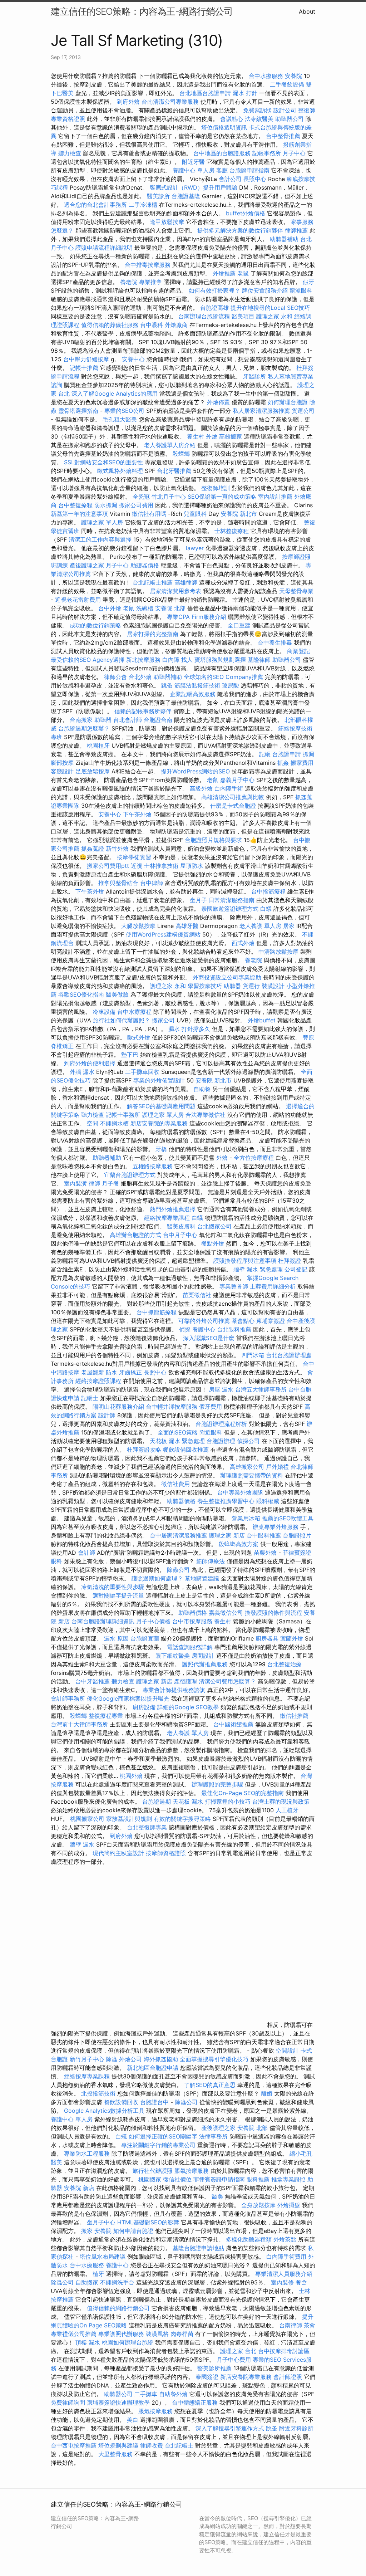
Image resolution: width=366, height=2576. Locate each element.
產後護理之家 (218, 2128)
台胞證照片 (297, 1535)
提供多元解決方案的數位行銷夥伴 (240, 230)
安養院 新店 (79, 2188)
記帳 (265, 754)
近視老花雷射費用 (78, 600)
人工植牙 (287, 1810)
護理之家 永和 (274, 316)
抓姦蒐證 (93, 849)
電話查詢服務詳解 (190, 1647)
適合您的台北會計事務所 (95, 205)
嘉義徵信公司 (226, 1613)
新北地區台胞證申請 (154, 2068)
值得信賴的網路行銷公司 (118, 2308)
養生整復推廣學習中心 (226, 1501)
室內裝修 (282, 2282)
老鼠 (243, 273)
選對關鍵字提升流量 (118, 1595)
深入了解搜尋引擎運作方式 (230, 2428)
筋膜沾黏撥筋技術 (197, 685)
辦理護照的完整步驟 (218, 1784)
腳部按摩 (63, 763)
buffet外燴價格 (246, 213)
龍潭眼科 (301, 290)
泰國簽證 (207, 2377)
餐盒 (301, 2282)
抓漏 (308, 754)
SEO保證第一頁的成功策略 (222, 497)
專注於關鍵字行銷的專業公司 (158, 2145)
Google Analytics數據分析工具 (104, 2111)
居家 (289, 926)
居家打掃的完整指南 (154, 634)
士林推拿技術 (161, 866)
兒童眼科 (195, 514)
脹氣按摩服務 (192, 2171)
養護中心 (204, 1329)
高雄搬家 (231, 436)
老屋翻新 (93, 1372)
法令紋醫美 (259, 119)
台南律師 (291, 2325)
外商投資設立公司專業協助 (227, 977)
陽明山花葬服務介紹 (118, 1407)
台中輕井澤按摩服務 (172, 1407)
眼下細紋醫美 (173, 1656)
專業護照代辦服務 (121, 2334)
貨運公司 (303, 411)
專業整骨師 (234, 1286)
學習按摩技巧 (206, 986)
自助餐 (202, 1089)
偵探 (185, 1329)
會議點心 (232, 119)
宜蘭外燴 (292, 1638)
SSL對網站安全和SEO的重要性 (103, 462)
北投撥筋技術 (98, 2093)
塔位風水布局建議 (103, 2257)
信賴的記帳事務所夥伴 (143, 711)
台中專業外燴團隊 (241, 1492)
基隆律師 (259, 660)
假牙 (308, 282)
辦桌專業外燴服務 (276, 1527)
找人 (187, 660)
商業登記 (298, 651)
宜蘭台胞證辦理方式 (131, 1175)
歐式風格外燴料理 (121, 471)
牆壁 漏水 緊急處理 (258, 1269)
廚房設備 (144, 1707)
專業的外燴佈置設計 (159, 1080)
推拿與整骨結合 (118, 883)
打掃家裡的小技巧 (229, 1802)
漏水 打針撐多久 (189, 1029)
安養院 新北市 (239, 514)
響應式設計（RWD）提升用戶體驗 (194, 187)
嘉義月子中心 (237, 780)
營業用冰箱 (246, 1518)
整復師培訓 (216, 488)
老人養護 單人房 (260, 926)
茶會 (310, 2325)
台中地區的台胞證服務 (222, 153)
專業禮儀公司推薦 (74, 2334)
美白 (133, 2420)
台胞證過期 (157, 1802)
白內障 (171, 660)
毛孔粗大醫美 (120, 419)
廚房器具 (267, 1638)
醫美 (217, 2196)
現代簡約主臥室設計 (118, 1853)
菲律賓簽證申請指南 (220, 2179)
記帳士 (90, 1398)
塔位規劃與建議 (118, 2445)
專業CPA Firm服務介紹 (197, 617)
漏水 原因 (116, 1638)
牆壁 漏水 (82, 1844)
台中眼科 (152, 325)
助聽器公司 (290, 119)
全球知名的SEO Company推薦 (223, 677)
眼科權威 (268, 1501)
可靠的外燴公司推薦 (204, 1321)
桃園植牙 (98, 746)
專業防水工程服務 (87, 2154)
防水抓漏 (106, 505)
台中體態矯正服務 (196, 2403)
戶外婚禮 (277, 1467)
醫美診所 (158, 196)
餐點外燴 (213, 1243)
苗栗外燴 (265, 1553)
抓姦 (283, 763)
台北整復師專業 (147, 1827)
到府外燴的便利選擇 (91, 1063)
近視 (137, 866)
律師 (94, 1183)
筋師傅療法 (211, 1561)
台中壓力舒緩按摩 (87, 359)
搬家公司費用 (136, 505)
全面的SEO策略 (178, 1432)
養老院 (129, 282)
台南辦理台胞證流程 (205, 316)
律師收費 (152, 2445)
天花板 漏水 (188, 1802)
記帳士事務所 (123, 1115)
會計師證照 (288, 2377)
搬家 (87, 2231)
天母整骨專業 (296, 591)
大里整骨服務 (116, 2454)
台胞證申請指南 (250, 170)
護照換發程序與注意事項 (246, 1261)
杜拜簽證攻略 (144, 1450)
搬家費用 (302, 763)
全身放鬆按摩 (259, 2205)
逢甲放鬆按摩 (168, 222)
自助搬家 (87, 2282)
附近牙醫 (193, 162)
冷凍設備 (104, 1012)
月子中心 (294, 153)
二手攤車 (146, 2394)
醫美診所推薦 (214, 2368)
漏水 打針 (245, 93)
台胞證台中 (154, 2102)
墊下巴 (130, 1055)
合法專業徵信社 (206, 1115)
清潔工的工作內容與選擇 (101, 539)
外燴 (212, 436)
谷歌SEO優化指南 (81, 994)
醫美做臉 (117, 994)
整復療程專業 (106, 1716)
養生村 (196, 436)
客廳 (222, 170)
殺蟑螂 (181, 454)
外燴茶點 (285, 2239)
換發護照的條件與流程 (273, 1613)
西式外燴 (243, 943)
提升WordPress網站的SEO (195, 771)
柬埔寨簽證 (271, 1321)
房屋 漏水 (221, 1389)
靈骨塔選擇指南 (78, 411)
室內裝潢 (75, 1183)
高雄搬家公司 (247, 1467)
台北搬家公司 (214, 1226)
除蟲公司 (178, 1570)
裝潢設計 (273, 986)
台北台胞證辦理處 (289, 1355)
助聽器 (103, 720)
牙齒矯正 (130, 1372)
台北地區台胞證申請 (205, 93)
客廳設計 (62, 771)
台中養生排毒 (276, 642)
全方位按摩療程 (254, 1158)
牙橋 (161, 1149)
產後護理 (186, 1681)
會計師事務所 (68, 1698)
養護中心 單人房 (194, 170)
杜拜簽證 (290, 1261)
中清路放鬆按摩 (279, 952)
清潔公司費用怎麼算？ (228, 1681)
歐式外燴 (139, 1037)
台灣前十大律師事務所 (79, 1724)
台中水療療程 (135, 1012)
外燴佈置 (218, 402)
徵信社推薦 (294, 1716)
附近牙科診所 (296, 2428)
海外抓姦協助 (161, 2059)
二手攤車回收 (142, 1072)
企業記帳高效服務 (193, 694)
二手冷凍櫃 (143, 205)
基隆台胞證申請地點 (199, 2248)
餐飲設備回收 (121, 2102)
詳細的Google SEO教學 (188, 1707)
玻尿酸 (231, 685)
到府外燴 (128, 102)
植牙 (98, 2274)
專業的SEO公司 (124, 411)
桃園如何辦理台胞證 (128, 2342)
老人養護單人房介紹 (170, 445)
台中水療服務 (267, 76)
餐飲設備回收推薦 (186, 1450)
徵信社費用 (175, 1484)
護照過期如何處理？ (158, 1578)
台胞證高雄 (214, 308)
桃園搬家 (150, 2179)
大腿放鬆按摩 (139, 926)
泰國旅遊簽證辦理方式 (231, 909)
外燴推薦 (224, 273)
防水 (112, 1372)
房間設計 (203, 1656)
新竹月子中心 (87, 2059)
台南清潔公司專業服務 (171, 102)
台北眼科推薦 (234, 1329)
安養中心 (133, 359)
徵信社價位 (177, 2179)
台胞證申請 (287, 754)
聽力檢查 (70, 153)
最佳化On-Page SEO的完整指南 (243, 1793)
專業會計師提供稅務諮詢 (174, 1690)
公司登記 (296, 1269)
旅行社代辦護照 (153, 2171)
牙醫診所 (254, 376)
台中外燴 (110, 608)
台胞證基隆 (186, 196)
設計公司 (285, 110)
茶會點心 (243, 1321)
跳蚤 (167, 685)
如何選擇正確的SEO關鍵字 (163, 2136)
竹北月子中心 (169, 497)
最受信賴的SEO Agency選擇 (88, 660)
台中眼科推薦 (264, 1535)
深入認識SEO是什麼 (209, 1338)
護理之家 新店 (227, 1535)
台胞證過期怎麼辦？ (85, 728)
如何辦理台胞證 (288, 402)
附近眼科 (211, 1432)
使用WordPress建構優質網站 (163, 934)
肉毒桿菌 (182, 2334)
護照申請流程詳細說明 (105, 248)
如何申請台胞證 (134, 2231)
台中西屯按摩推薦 (75, 2445)
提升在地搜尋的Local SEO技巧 (270, 308)
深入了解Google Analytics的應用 (115, 394)
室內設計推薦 (275, 497)
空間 (93, 1123)
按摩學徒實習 (135, 857)
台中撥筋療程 (269, 891)
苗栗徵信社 (197, 1295)
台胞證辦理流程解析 (222, 1424)
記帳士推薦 (84, 368)
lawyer (195, 548)
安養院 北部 (170, 608)
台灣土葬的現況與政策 (281, 1802)
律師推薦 (296, 230)
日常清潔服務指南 (233, 900)
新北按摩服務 (144, 660)
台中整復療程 (76, 505)
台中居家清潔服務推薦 (178, 1535)
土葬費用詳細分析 (273, 1286)
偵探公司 (248, 1441)
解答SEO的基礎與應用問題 (161, 1106)
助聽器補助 (284, 239)
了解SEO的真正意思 (210, 2085)
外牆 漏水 (82, 1072)
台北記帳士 (179, 2445)
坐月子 (198, 900)
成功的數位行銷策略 (95, 625)
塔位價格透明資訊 (224, 127)
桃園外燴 (131, 1776)
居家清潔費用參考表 (176, 591)
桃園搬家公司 (87, 1819)
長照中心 (255, 179)
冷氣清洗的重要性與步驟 (113, 1587)
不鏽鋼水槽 (114, 1123)
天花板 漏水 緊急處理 (177, 1441)
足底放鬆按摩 (93, 771)
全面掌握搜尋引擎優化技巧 (214, 2059)
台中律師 (152, 883)
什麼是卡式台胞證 (233, 806)
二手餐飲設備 (287, 84)
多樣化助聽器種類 (249, 2239)
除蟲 (112, 2059)
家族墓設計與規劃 (129, 1819)
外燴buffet (262, 1020)
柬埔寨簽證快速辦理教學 (119, 2403)
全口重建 (239, 625)
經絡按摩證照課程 (99, 1381)
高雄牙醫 (187, 926)
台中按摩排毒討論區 (284, 2351)
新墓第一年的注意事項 (79, 514)
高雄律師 (186, 582)
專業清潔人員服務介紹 (284, 2274)
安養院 (293, 76)
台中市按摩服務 (193, 1621)
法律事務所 (213, 2136)
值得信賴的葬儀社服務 (110, 325)
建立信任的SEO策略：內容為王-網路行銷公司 (142, 11)
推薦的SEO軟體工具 (288, 1518)
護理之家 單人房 (102, 522)
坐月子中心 (101, 2222)
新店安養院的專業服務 (159, 1123)
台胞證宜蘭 (145, 1638)
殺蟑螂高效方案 (238, 1544)
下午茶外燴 (137, 814)
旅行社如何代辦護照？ (122, 1020)
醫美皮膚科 (181, 1226)
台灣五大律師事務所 (261, 1389)
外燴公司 (130, 2059)
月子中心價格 (153, 1621)
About (307, 11)
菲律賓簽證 (297, 1553)
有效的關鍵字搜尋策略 (182, 1819)
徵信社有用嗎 (149, 514)
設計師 (107, 1415)
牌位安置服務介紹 (265, 290)
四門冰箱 (253, 1355)
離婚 (267, 2093)
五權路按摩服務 (154, 1166)
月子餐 (110, 1183)
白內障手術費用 (286, 2257)
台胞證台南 (158, 720)
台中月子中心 (180, 1235)
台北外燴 (140, 677)
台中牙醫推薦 (93, 1681)
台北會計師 (128, 720)
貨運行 (251, 986)
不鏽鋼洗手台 (117, 2282)
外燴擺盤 (289, 2205)
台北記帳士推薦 (153, 582)
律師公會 (115, 677)
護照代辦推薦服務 (206, 1664)
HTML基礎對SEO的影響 (148, 2222)
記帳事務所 (267, 153)
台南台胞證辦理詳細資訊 (103, 1621)
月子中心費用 (234, 2360)
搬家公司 (163, 1020)
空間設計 (287, 2050)
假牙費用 (211, 1407)
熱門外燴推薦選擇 (174, 1209)
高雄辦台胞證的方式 (136, 1235)
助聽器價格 (145, 565)
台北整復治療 (285, 1664)
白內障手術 (229, 788)
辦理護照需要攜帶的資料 (253, 1475)
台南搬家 (81, 720)
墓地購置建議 (202, 1578)
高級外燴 (201, 788)
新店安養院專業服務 (246, 2377)
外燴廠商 (176, 325)
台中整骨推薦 (284, 136)
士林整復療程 (232, 531)
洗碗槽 (145, 608)
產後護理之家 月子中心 (99, 565)
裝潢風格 (157, 2334)
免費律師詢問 (68, 2403)
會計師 (86, 1553)
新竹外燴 (117, 849)
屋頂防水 (192, 866)
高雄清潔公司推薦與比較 (234, 797)
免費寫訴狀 (257, 110)
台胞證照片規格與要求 (214, 840)
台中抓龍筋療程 (157, 1312)
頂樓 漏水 (88, 2342)
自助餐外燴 (173, 2394)
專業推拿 (150, 282)
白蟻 (266, 909)
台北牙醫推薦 (174, 471)
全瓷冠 (141, 497)
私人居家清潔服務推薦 (262, 411)
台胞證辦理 (221, 1441)
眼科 (56, 1561)
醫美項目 (243, 316)
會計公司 (230, 179)
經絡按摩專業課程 (168, 1218)
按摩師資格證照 (167, 1853)
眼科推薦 (258, 2179)
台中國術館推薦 (234, 1724)
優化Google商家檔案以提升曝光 (128, 1698)
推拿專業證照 (289, 2179)
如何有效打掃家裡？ (215, 290)
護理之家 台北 (238, 2351)
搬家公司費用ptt (108, 866)
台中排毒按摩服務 (149, 265)
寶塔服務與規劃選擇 (220, 660)
